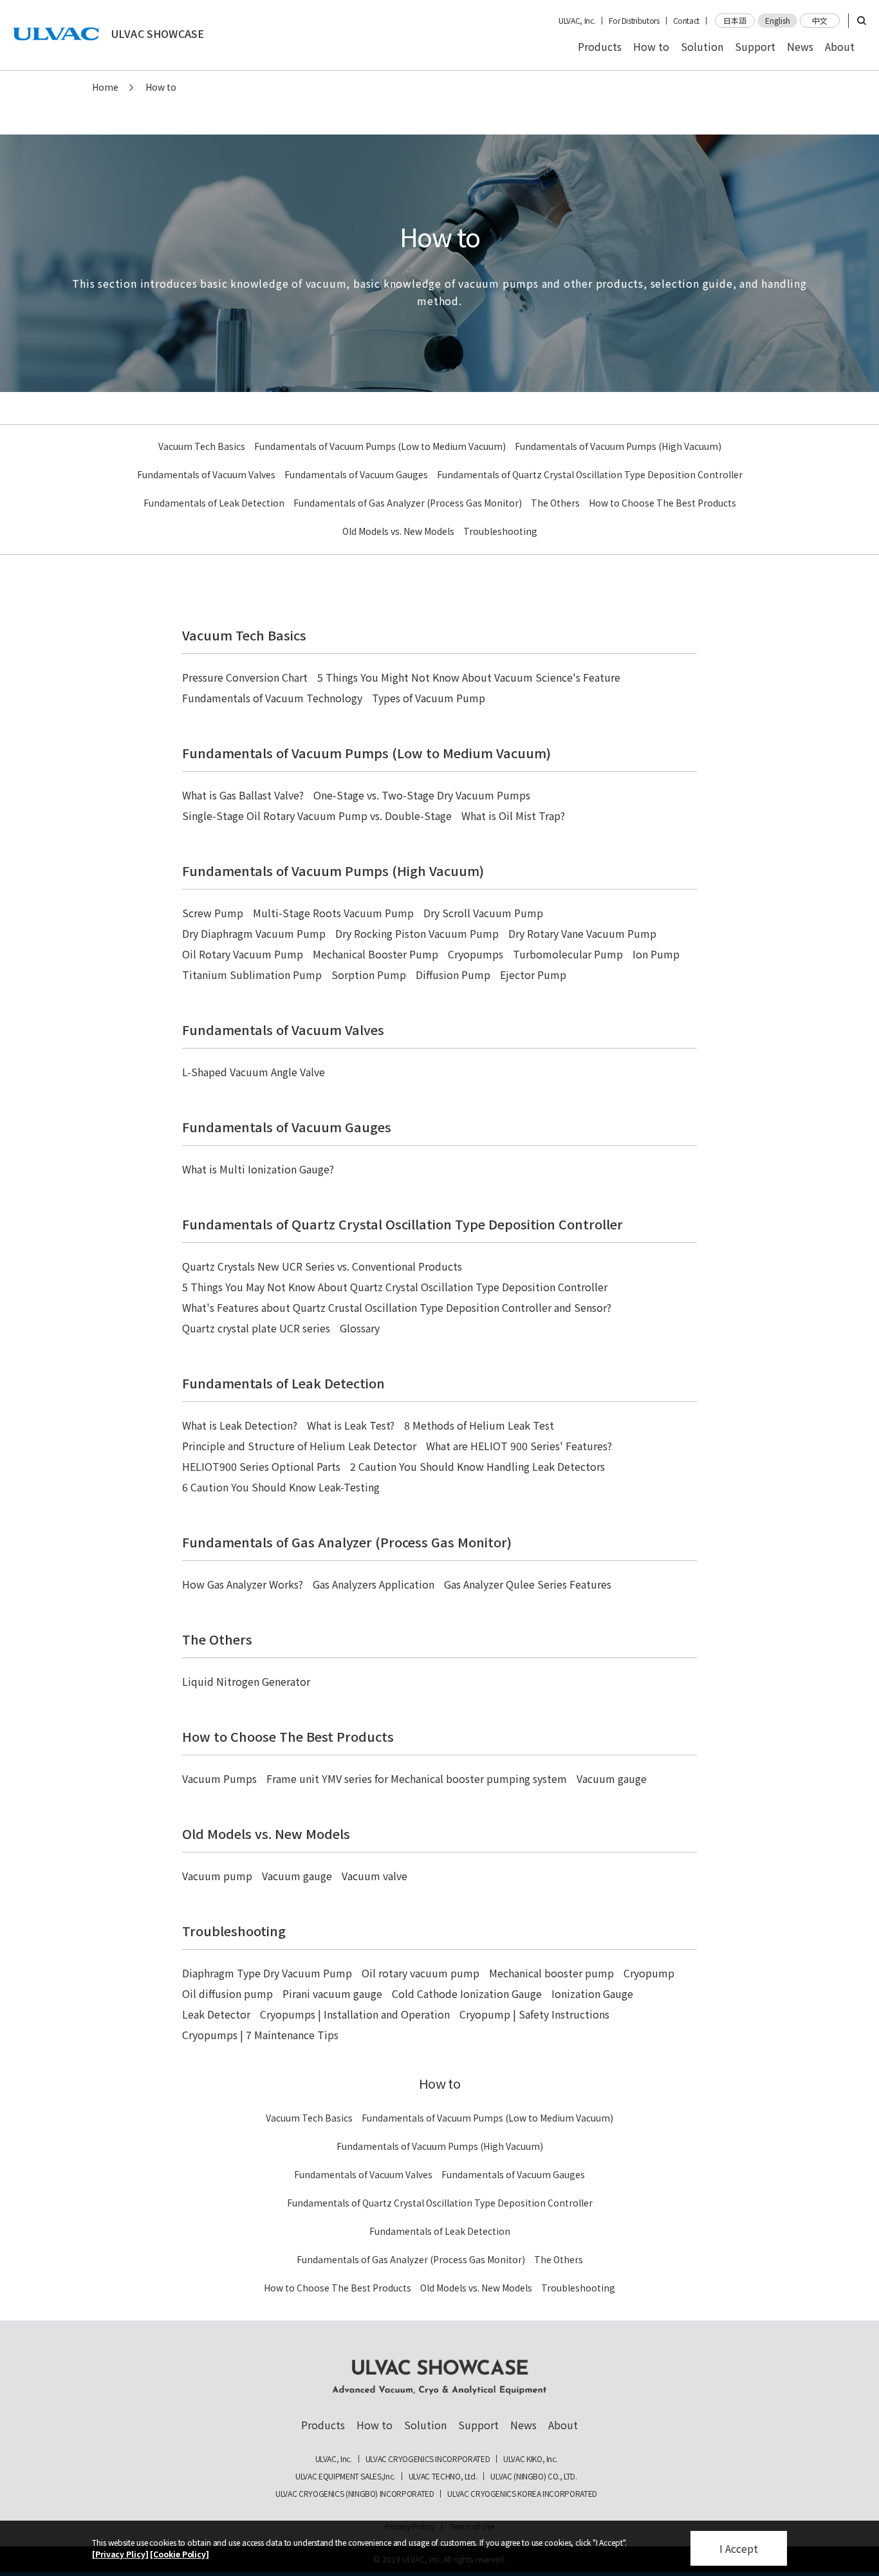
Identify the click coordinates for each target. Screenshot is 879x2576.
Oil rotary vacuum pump (421, 1973)
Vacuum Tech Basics (202, 446)
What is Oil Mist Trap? (513, 816)
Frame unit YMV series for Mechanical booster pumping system (417, 1778)
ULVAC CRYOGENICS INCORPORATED (428, 2459)
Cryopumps (476, 954)
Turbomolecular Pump (568, 954)
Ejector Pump (533, 975)
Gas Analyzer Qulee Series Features (528, 1584)
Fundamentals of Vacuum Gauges (356, 474)
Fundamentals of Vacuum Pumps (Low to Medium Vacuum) (380, 446)
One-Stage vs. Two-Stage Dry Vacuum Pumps (422, 795)
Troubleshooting (500, 531)
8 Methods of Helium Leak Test (479, 1425)
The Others (555, 503)
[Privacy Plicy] (120, 2554)
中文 (820, 20)
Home (105, 87)
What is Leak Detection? (240, 1425)
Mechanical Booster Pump (375, 954)
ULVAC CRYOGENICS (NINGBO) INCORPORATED (355, 2494)
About (840, 46)
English (778, 20)
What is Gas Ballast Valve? (243, 795)
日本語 (735, 20)
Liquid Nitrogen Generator (246, 1681)
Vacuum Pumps (219, 1778)
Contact (686, 21)
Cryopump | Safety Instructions (534, 2014)
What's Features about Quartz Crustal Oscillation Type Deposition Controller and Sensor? (397, 1307)
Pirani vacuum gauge (332, 1993)
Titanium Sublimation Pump (252, 975)
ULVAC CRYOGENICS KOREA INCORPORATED (522, 2494)
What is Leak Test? (351, 1425)
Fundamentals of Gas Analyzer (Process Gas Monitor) (408, 503)
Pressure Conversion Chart (245, 677)
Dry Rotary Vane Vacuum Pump (582, 933)
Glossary (360, 1328)
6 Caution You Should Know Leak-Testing (281, 1487)
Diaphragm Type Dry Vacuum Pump (267, 1973)
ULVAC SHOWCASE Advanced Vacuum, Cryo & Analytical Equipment (439, 2377)
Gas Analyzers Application (374, 1584)
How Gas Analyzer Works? (243, 1584)
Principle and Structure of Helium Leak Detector (299, 1446)
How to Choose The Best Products (662, 503)
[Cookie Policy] (180, 2554)
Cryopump (649, 1973)
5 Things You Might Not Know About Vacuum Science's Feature (469, 677)
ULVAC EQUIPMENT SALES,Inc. (345, 2476)
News (800, 46)
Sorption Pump (369, 975)
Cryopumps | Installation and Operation (355, 2014)
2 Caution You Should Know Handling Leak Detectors (477, 1466)
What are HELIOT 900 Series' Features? (519, 1446)
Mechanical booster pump (551, 1973)
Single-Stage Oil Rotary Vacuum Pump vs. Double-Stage (317, 816)
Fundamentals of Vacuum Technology (272, 698)
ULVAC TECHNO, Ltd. (443, 2476)
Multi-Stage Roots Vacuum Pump (333, 913)
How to (651, 46)
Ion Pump (656, 954)
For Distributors (634, 21)
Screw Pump (213, 913)
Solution (702, 46)
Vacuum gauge (612, 1778)
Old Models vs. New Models (398, 531)
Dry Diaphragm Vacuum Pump (254, 933)
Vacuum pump (217, 1876)
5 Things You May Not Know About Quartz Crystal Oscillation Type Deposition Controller (395, 1287)
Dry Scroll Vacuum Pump (483, 913)
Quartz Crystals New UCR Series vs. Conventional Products (322, 1266)
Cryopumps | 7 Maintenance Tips (260, 2035)
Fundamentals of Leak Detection (214, 503)
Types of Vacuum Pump (429, 698)
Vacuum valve (375, 1876)
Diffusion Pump (453, 975)
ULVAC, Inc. (577, 21)
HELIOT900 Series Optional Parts (261, 1466)
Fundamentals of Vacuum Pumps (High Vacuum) (618, 446)
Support (755, 46)
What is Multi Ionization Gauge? (258, 1169)
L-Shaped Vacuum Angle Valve (254, 1072)
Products (600, 46)
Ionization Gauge (592, 1993)
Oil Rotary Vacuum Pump (243, 954)
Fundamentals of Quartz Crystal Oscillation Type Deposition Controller (590, 474)
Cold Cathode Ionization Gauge (467, 1993)
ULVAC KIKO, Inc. (530, 2459)
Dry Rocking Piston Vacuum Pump (417, 933)
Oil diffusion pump (227, 1993)
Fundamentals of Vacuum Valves (206, 474)
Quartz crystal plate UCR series (256, 1328)
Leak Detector (216, 2014)
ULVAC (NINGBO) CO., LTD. (533, 2476)
